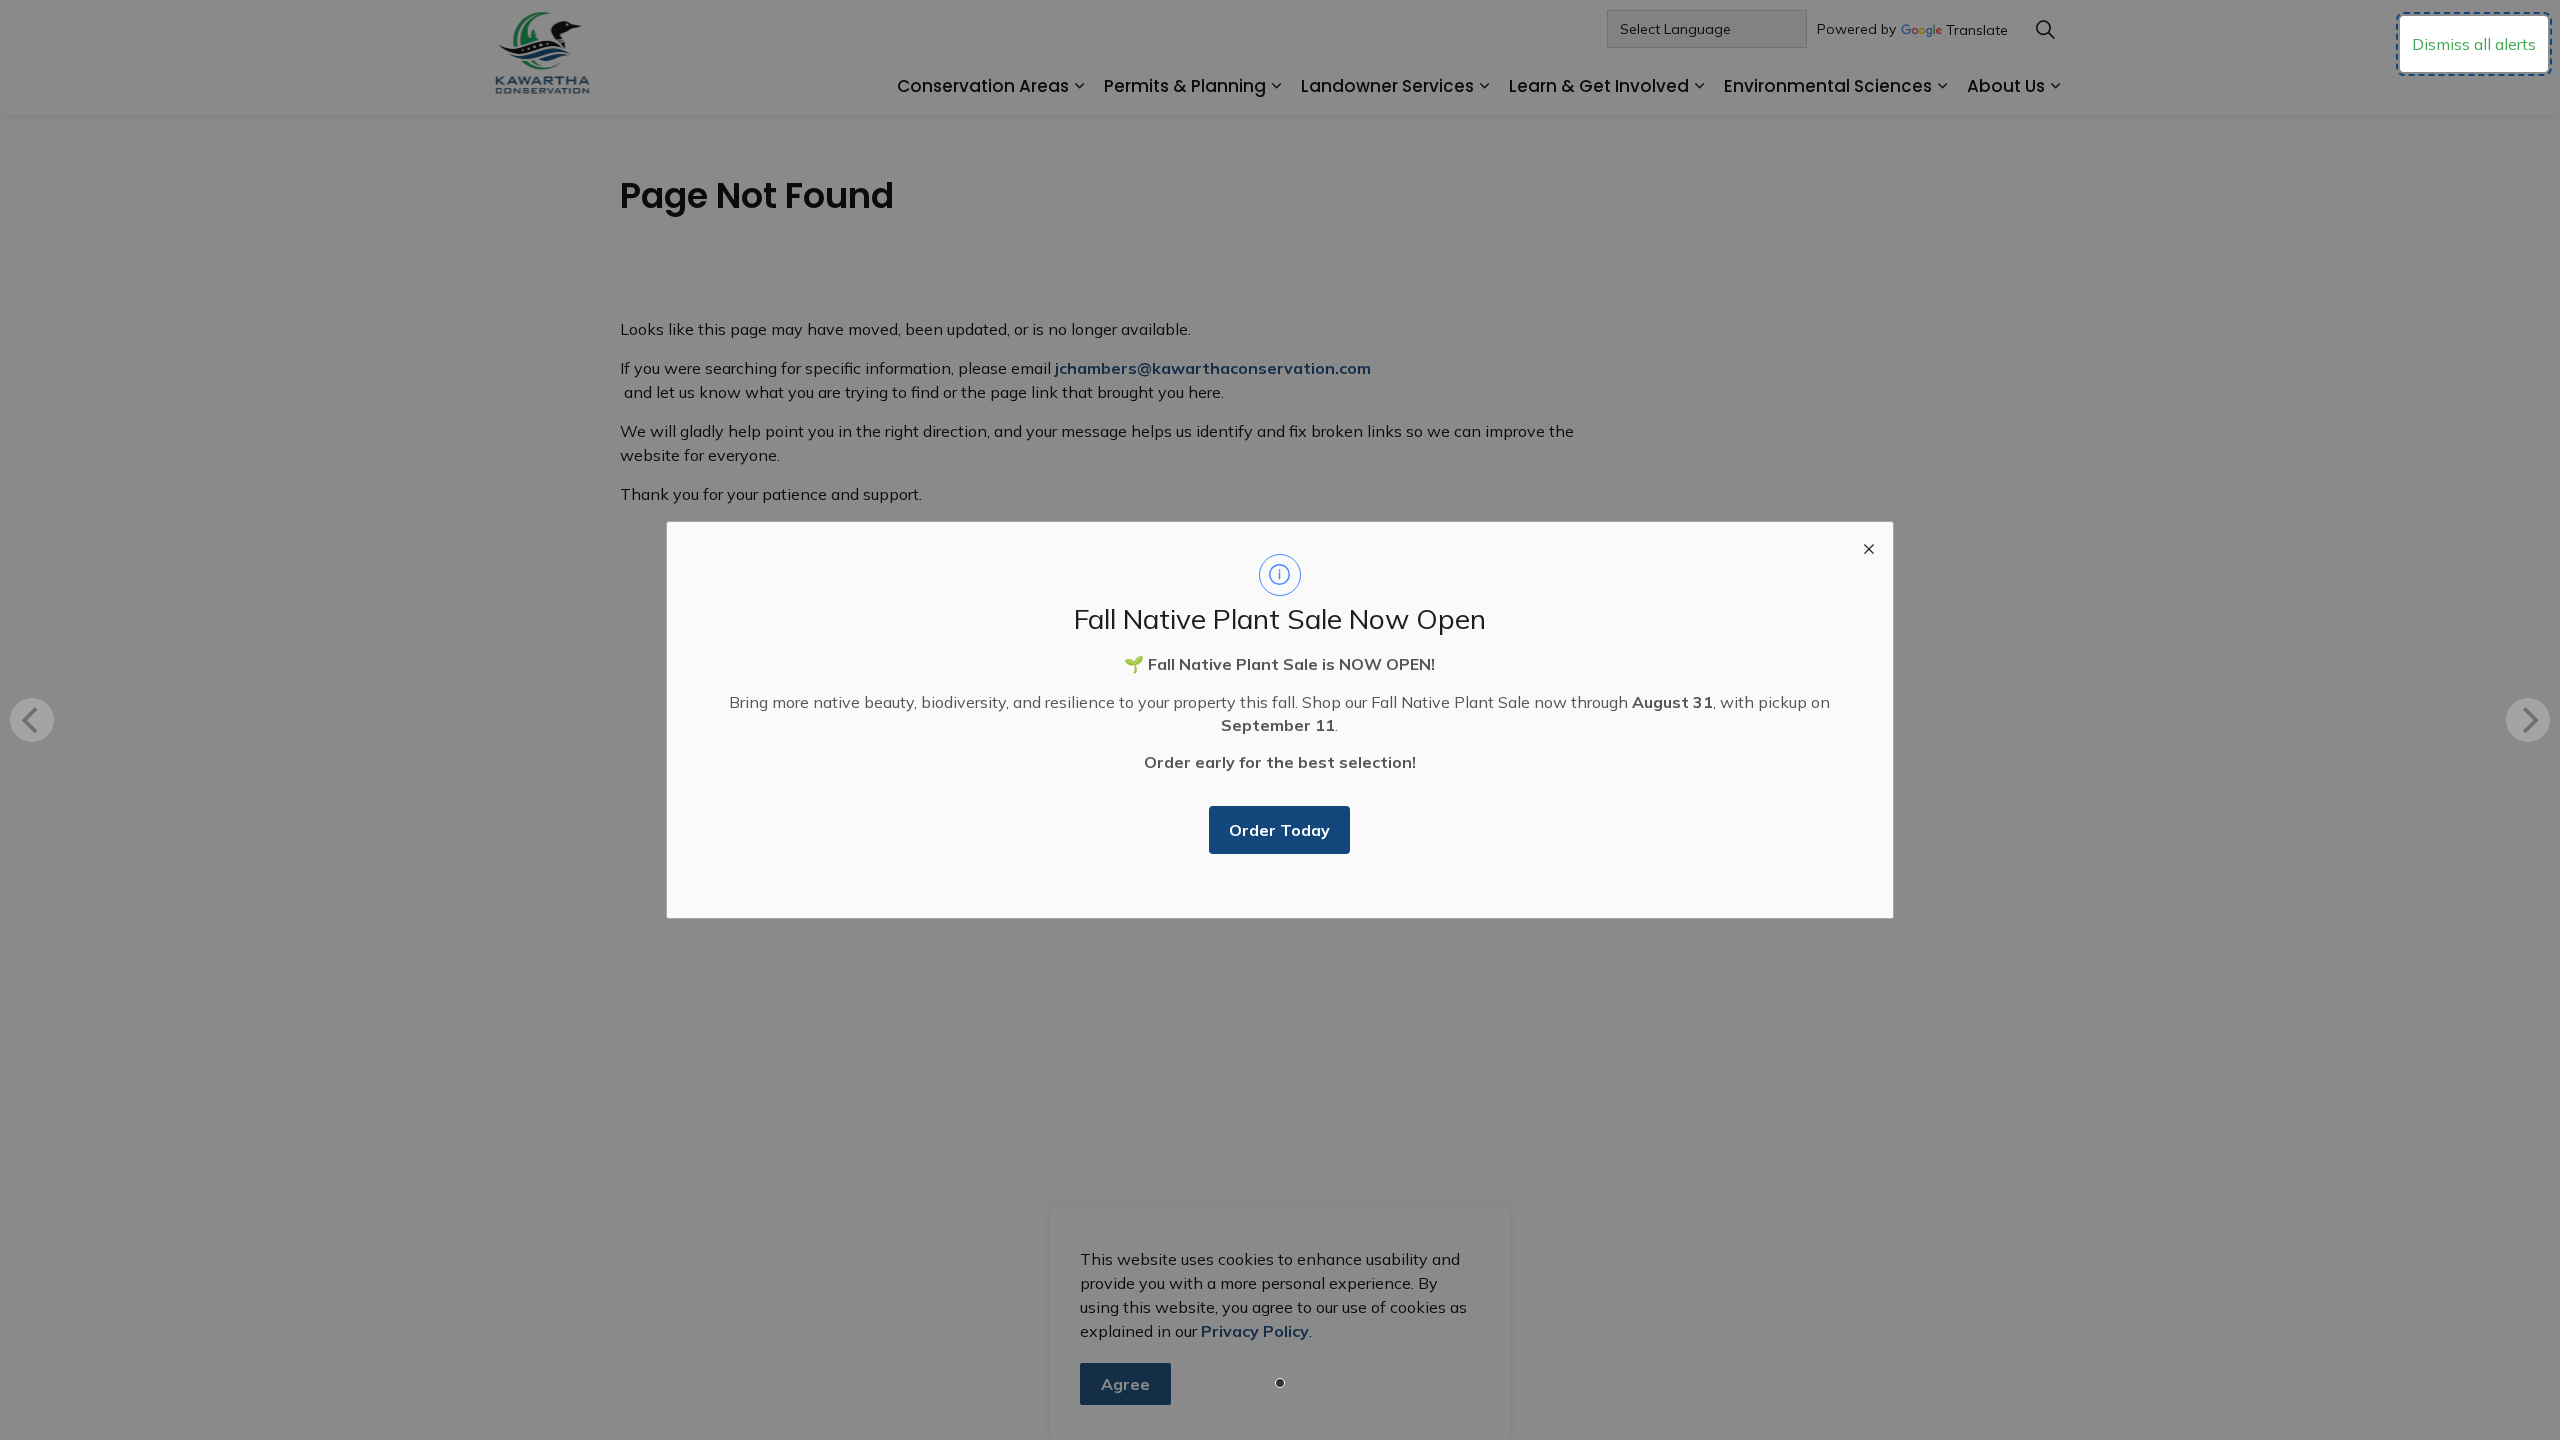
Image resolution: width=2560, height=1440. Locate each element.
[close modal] (1869, 546)
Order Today (1279, 830)
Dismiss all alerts (2474, 44)
